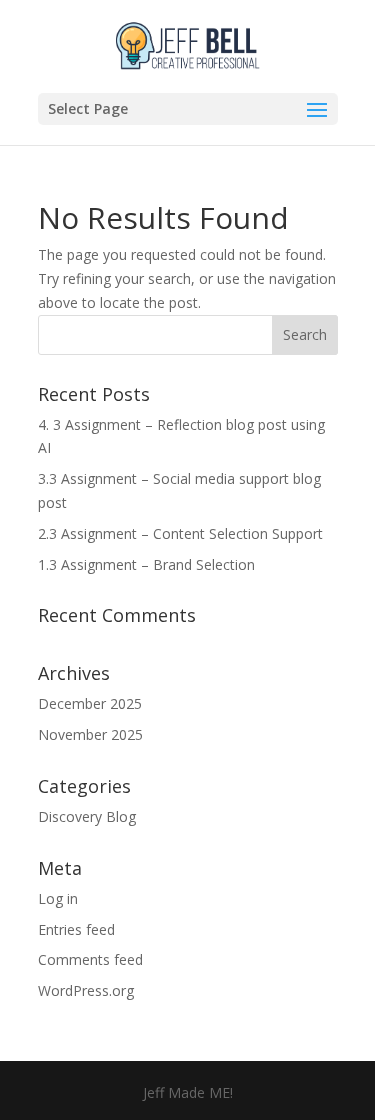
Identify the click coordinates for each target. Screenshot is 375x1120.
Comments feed (90, 959)
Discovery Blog (87, 816)
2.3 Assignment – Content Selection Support (180, 533)
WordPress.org (86, 990)
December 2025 (90, 703)
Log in (58, 898)
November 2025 (90, 734)
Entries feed (76, 929)
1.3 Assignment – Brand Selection (146, 564)
